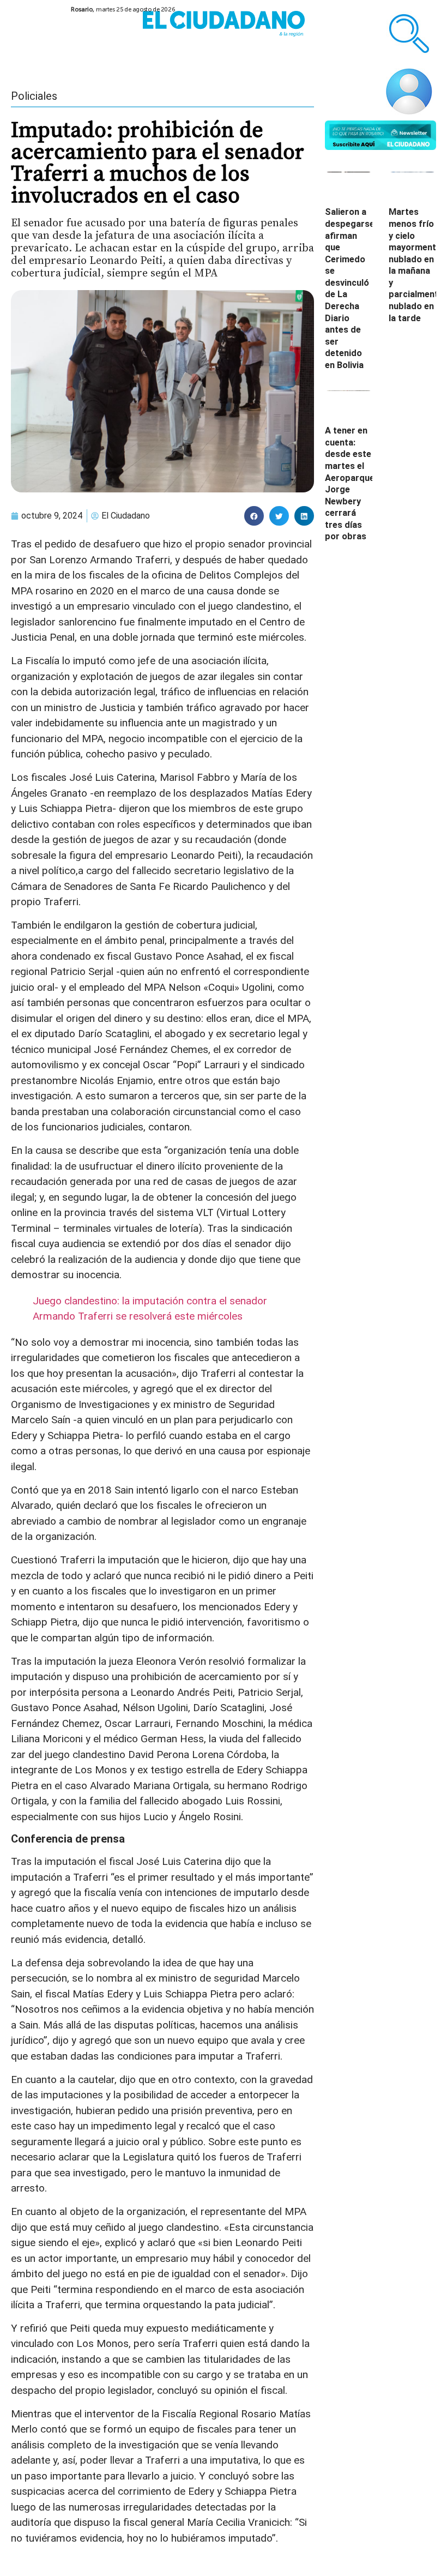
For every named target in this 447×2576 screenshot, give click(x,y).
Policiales (34, 96)
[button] (254, 516)
